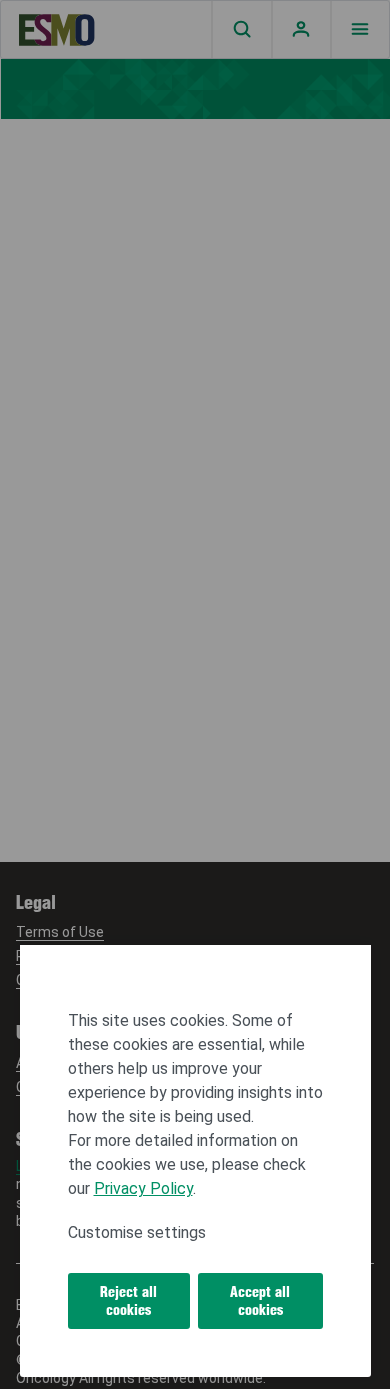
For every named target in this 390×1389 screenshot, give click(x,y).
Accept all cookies (260, 1301)
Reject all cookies (128, 1301)
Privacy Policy (143, 1188)
